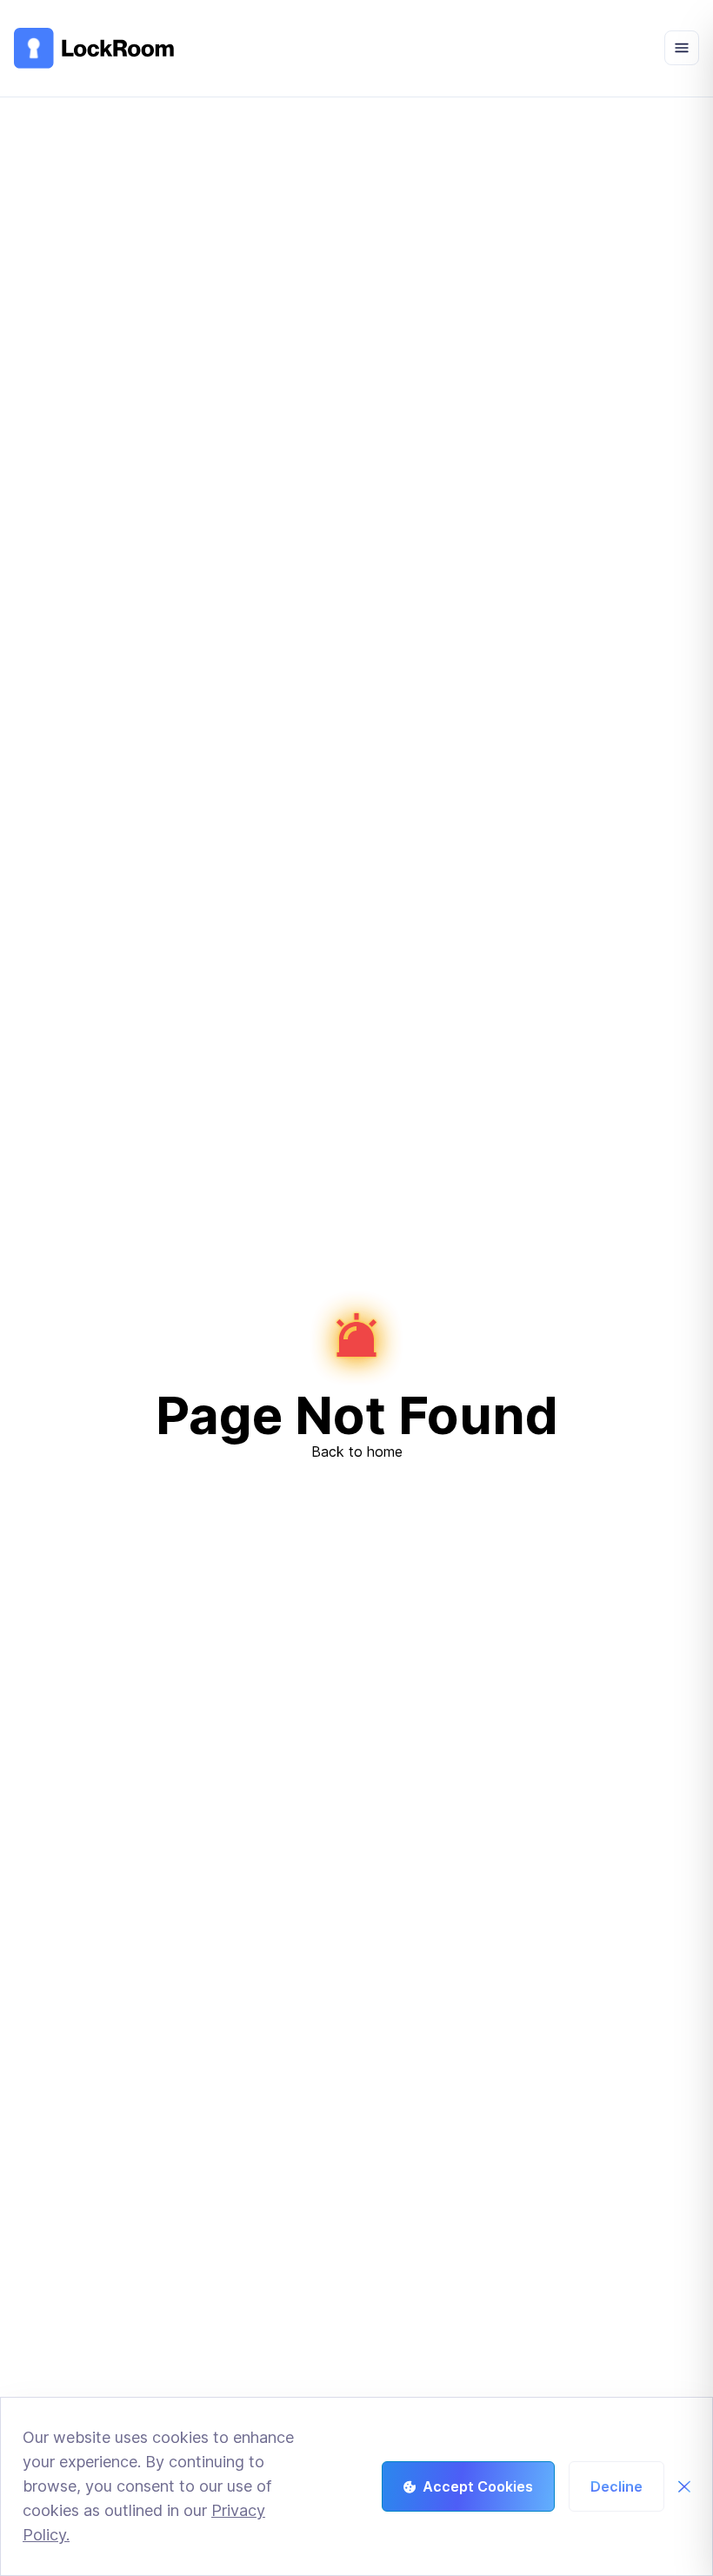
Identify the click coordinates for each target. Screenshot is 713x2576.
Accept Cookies (478, 2486)
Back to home (357, 1452)
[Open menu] (682, 48)
